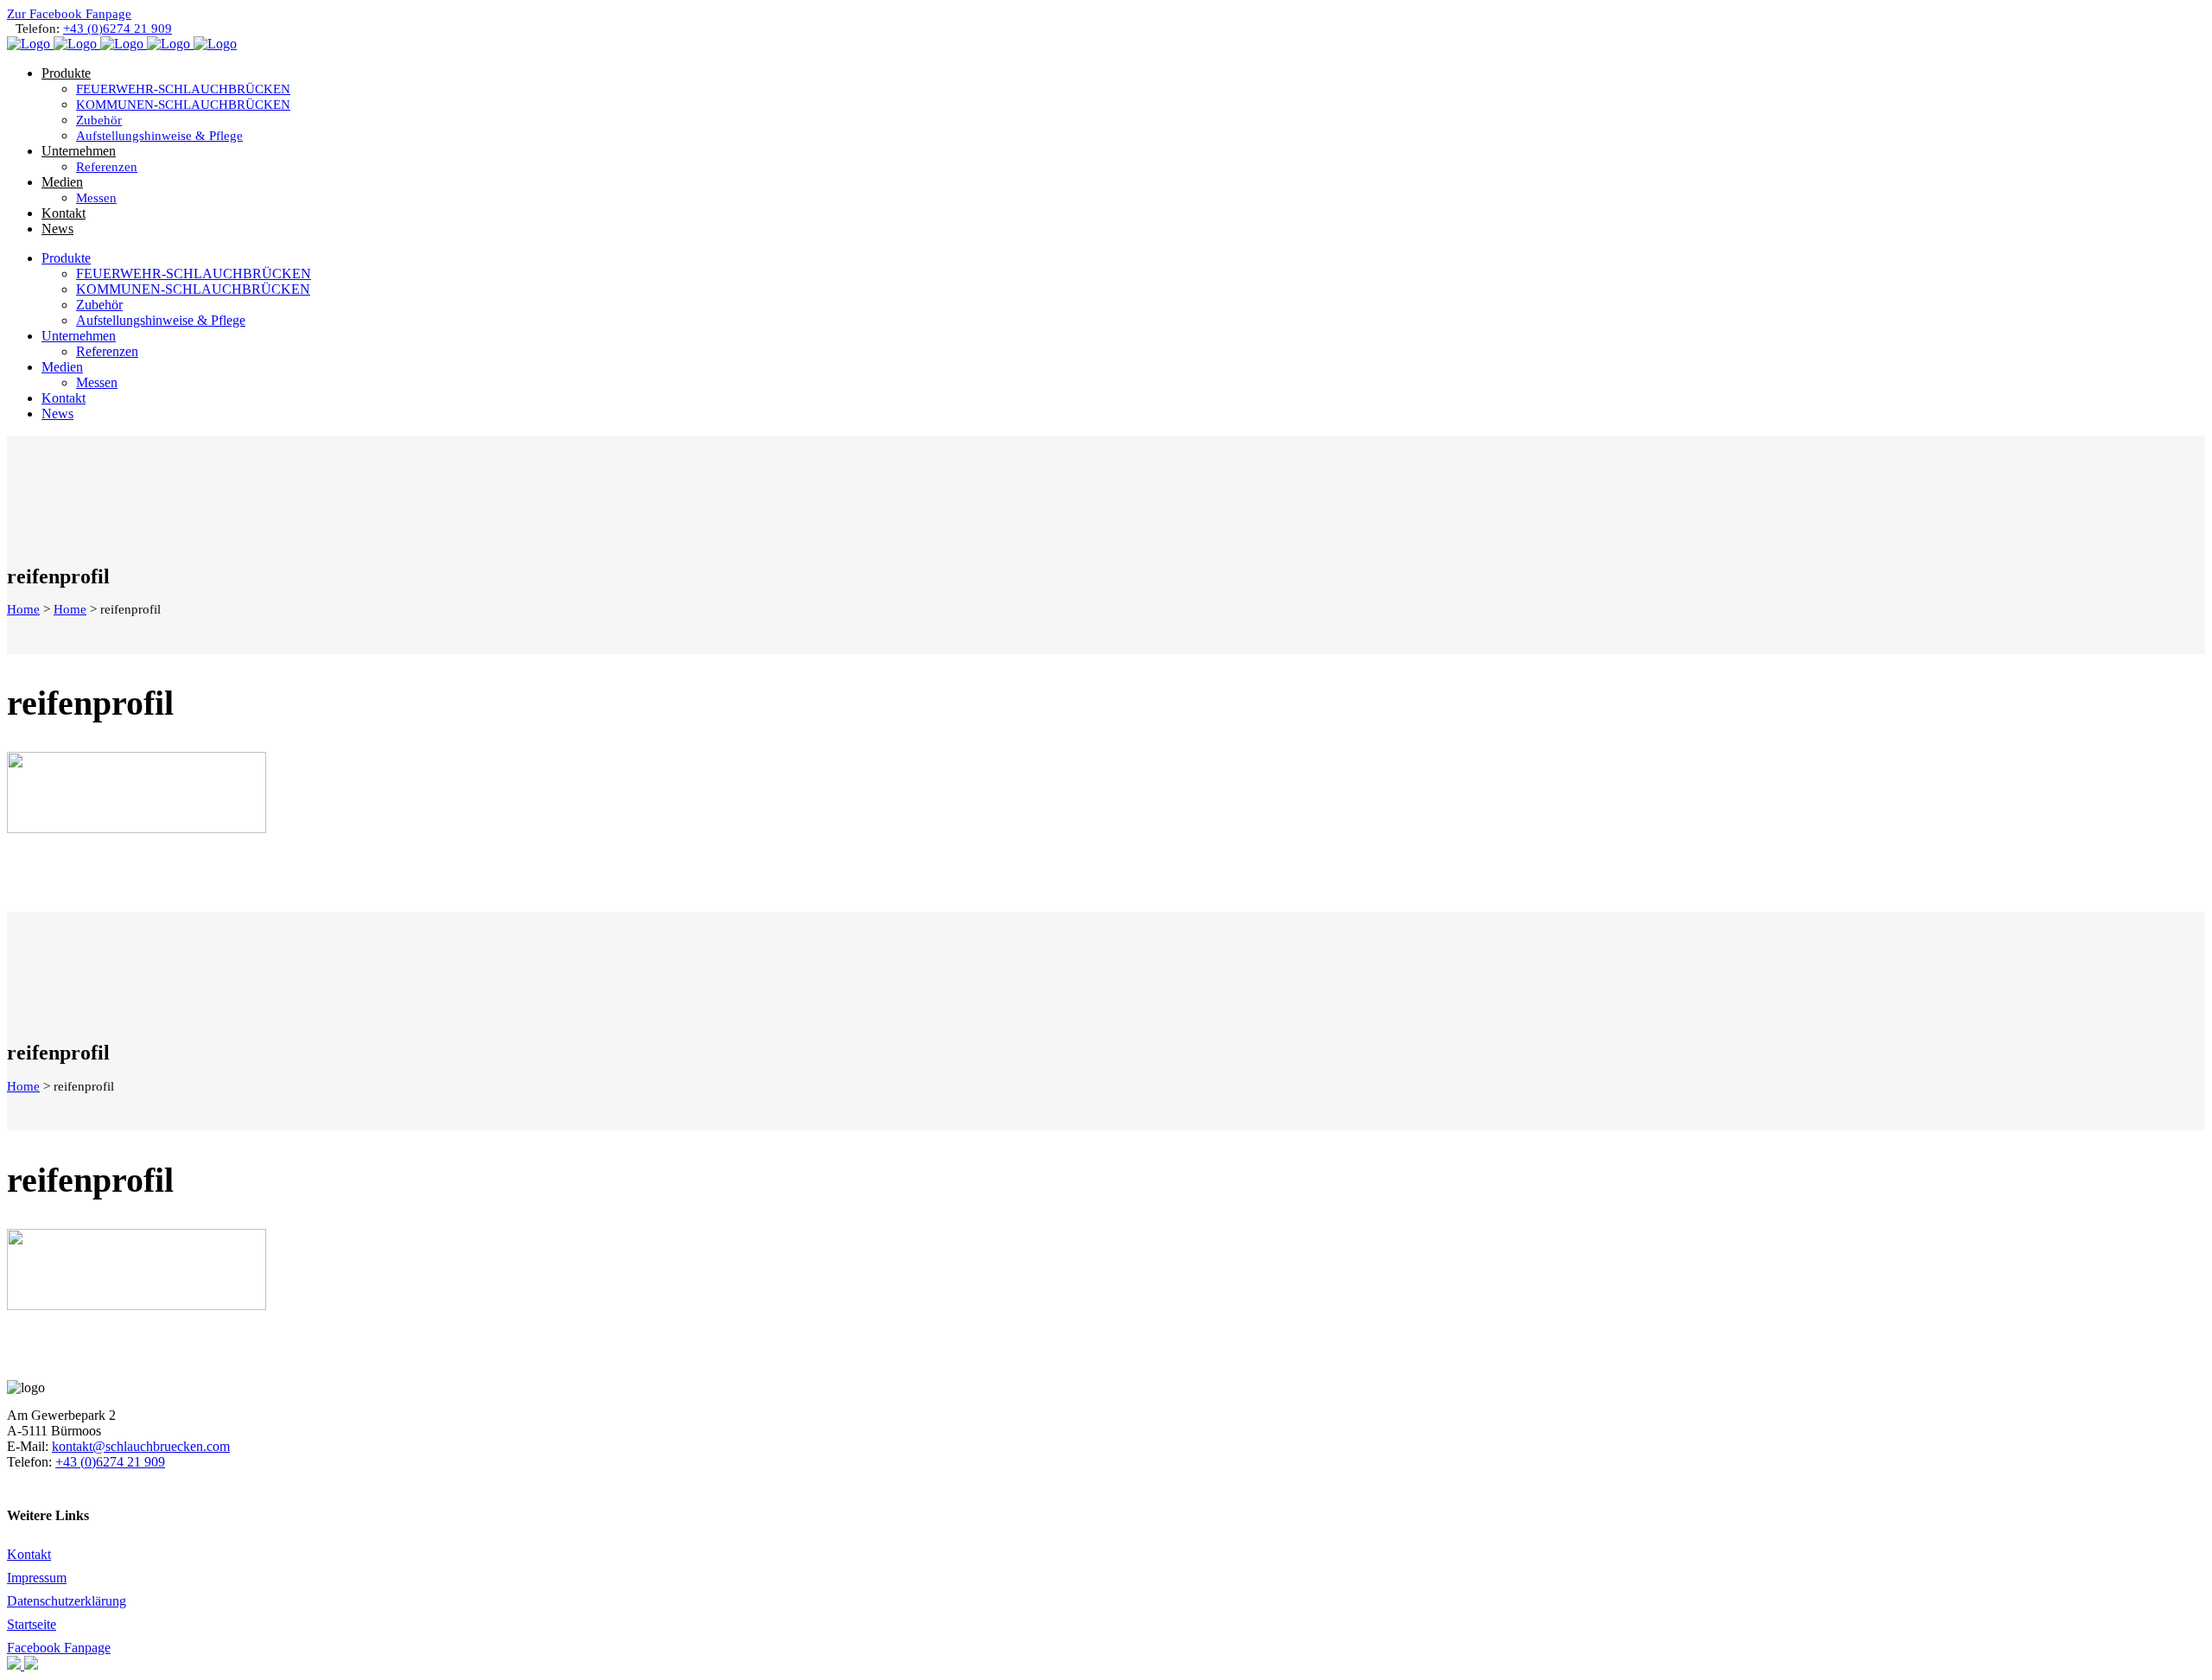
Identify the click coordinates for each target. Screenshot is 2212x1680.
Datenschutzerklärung (67, 1601)
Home (23, 609)
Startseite (32, 1624)
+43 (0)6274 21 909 (118, 29)
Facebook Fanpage (59, 1648)
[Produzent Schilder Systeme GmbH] (16, 1665)
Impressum (37, 1578)
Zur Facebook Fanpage (69, 14)
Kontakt (29, 1554)
